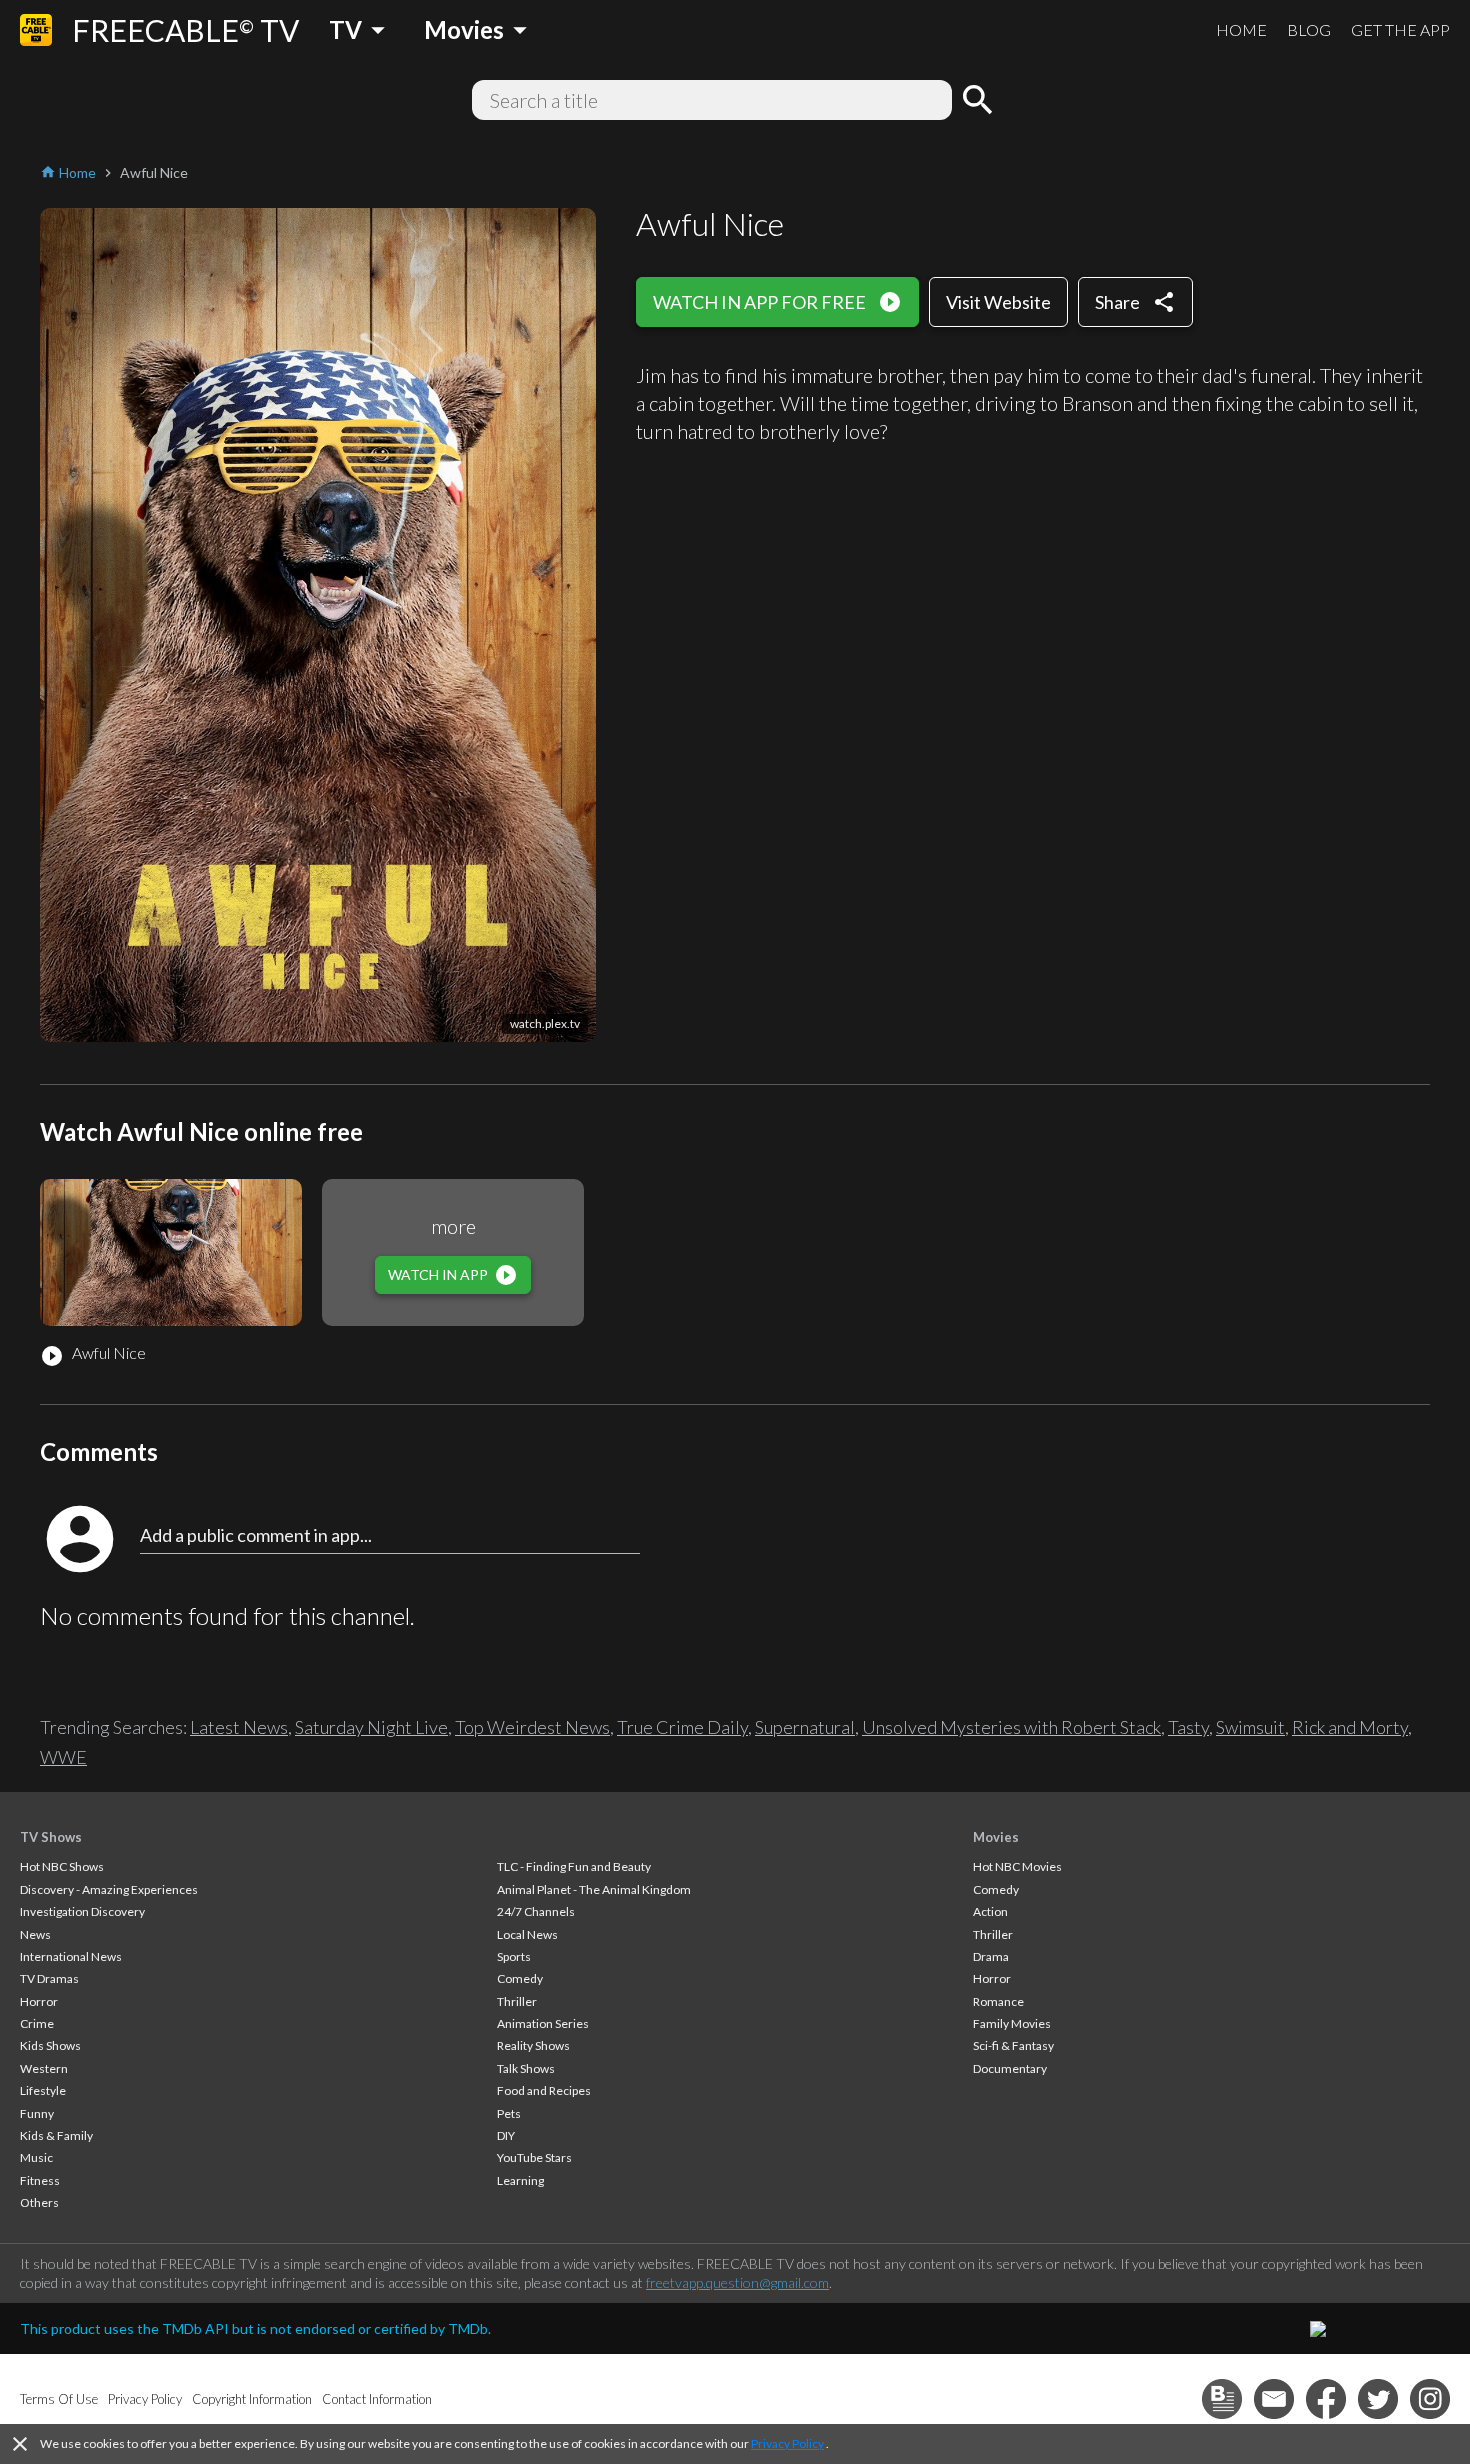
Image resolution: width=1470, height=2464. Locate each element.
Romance (998, 2001)
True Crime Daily (682, 1727)
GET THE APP (1400, 29)
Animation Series (543, 2023)
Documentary (1010, 2068)
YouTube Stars (534, 2157)
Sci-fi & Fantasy (1013, 2045)
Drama (991, 1956)
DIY (506, 2135)
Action (990, 1911)
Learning (520, 2180)
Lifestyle (43, 2090)
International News (71, 1956)
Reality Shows (533, 2045)
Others (39, 2202)
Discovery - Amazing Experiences (109, 1889)
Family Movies (1012, 2023)
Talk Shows (526, 2068)
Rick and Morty (1350, 1727)
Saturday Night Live (371, 1727)
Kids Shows (50, 2045)
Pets (509, 2113)
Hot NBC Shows (62, 1866)
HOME (1241, 29)
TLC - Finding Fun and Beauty (574, 1866)
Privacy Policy (787, 2443)
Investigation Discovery (82, 1911)
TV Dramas (49, 1978)
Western (44, 2068)
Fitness (40, 2180)
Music (36, 2157)
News (35, 1934)
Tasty (1188, 1727)
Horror (39, 2001)
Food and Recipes (544, 2090)
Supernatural (805, 1727)
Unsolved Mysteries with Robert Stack (1011, 1727)
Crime (37, 2023)
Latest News (239, 1727)
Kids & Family (56, 2135)
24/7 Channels (536, 1911)
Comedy (520, 1978)
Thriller (517, 2001)
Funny (37, 2113)
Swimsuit (1250, 1727)
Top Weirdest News (532, 1727)
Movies (996, 1837)
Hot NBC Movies (1017, 1866)
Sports (514, 1956)
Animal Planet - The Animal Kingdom (594, 1889)
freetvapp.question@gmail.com (737, 2282)
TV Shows (51, 1837)
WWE (63, 1757)
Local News (527, 1934)
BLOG (1309, 29)
